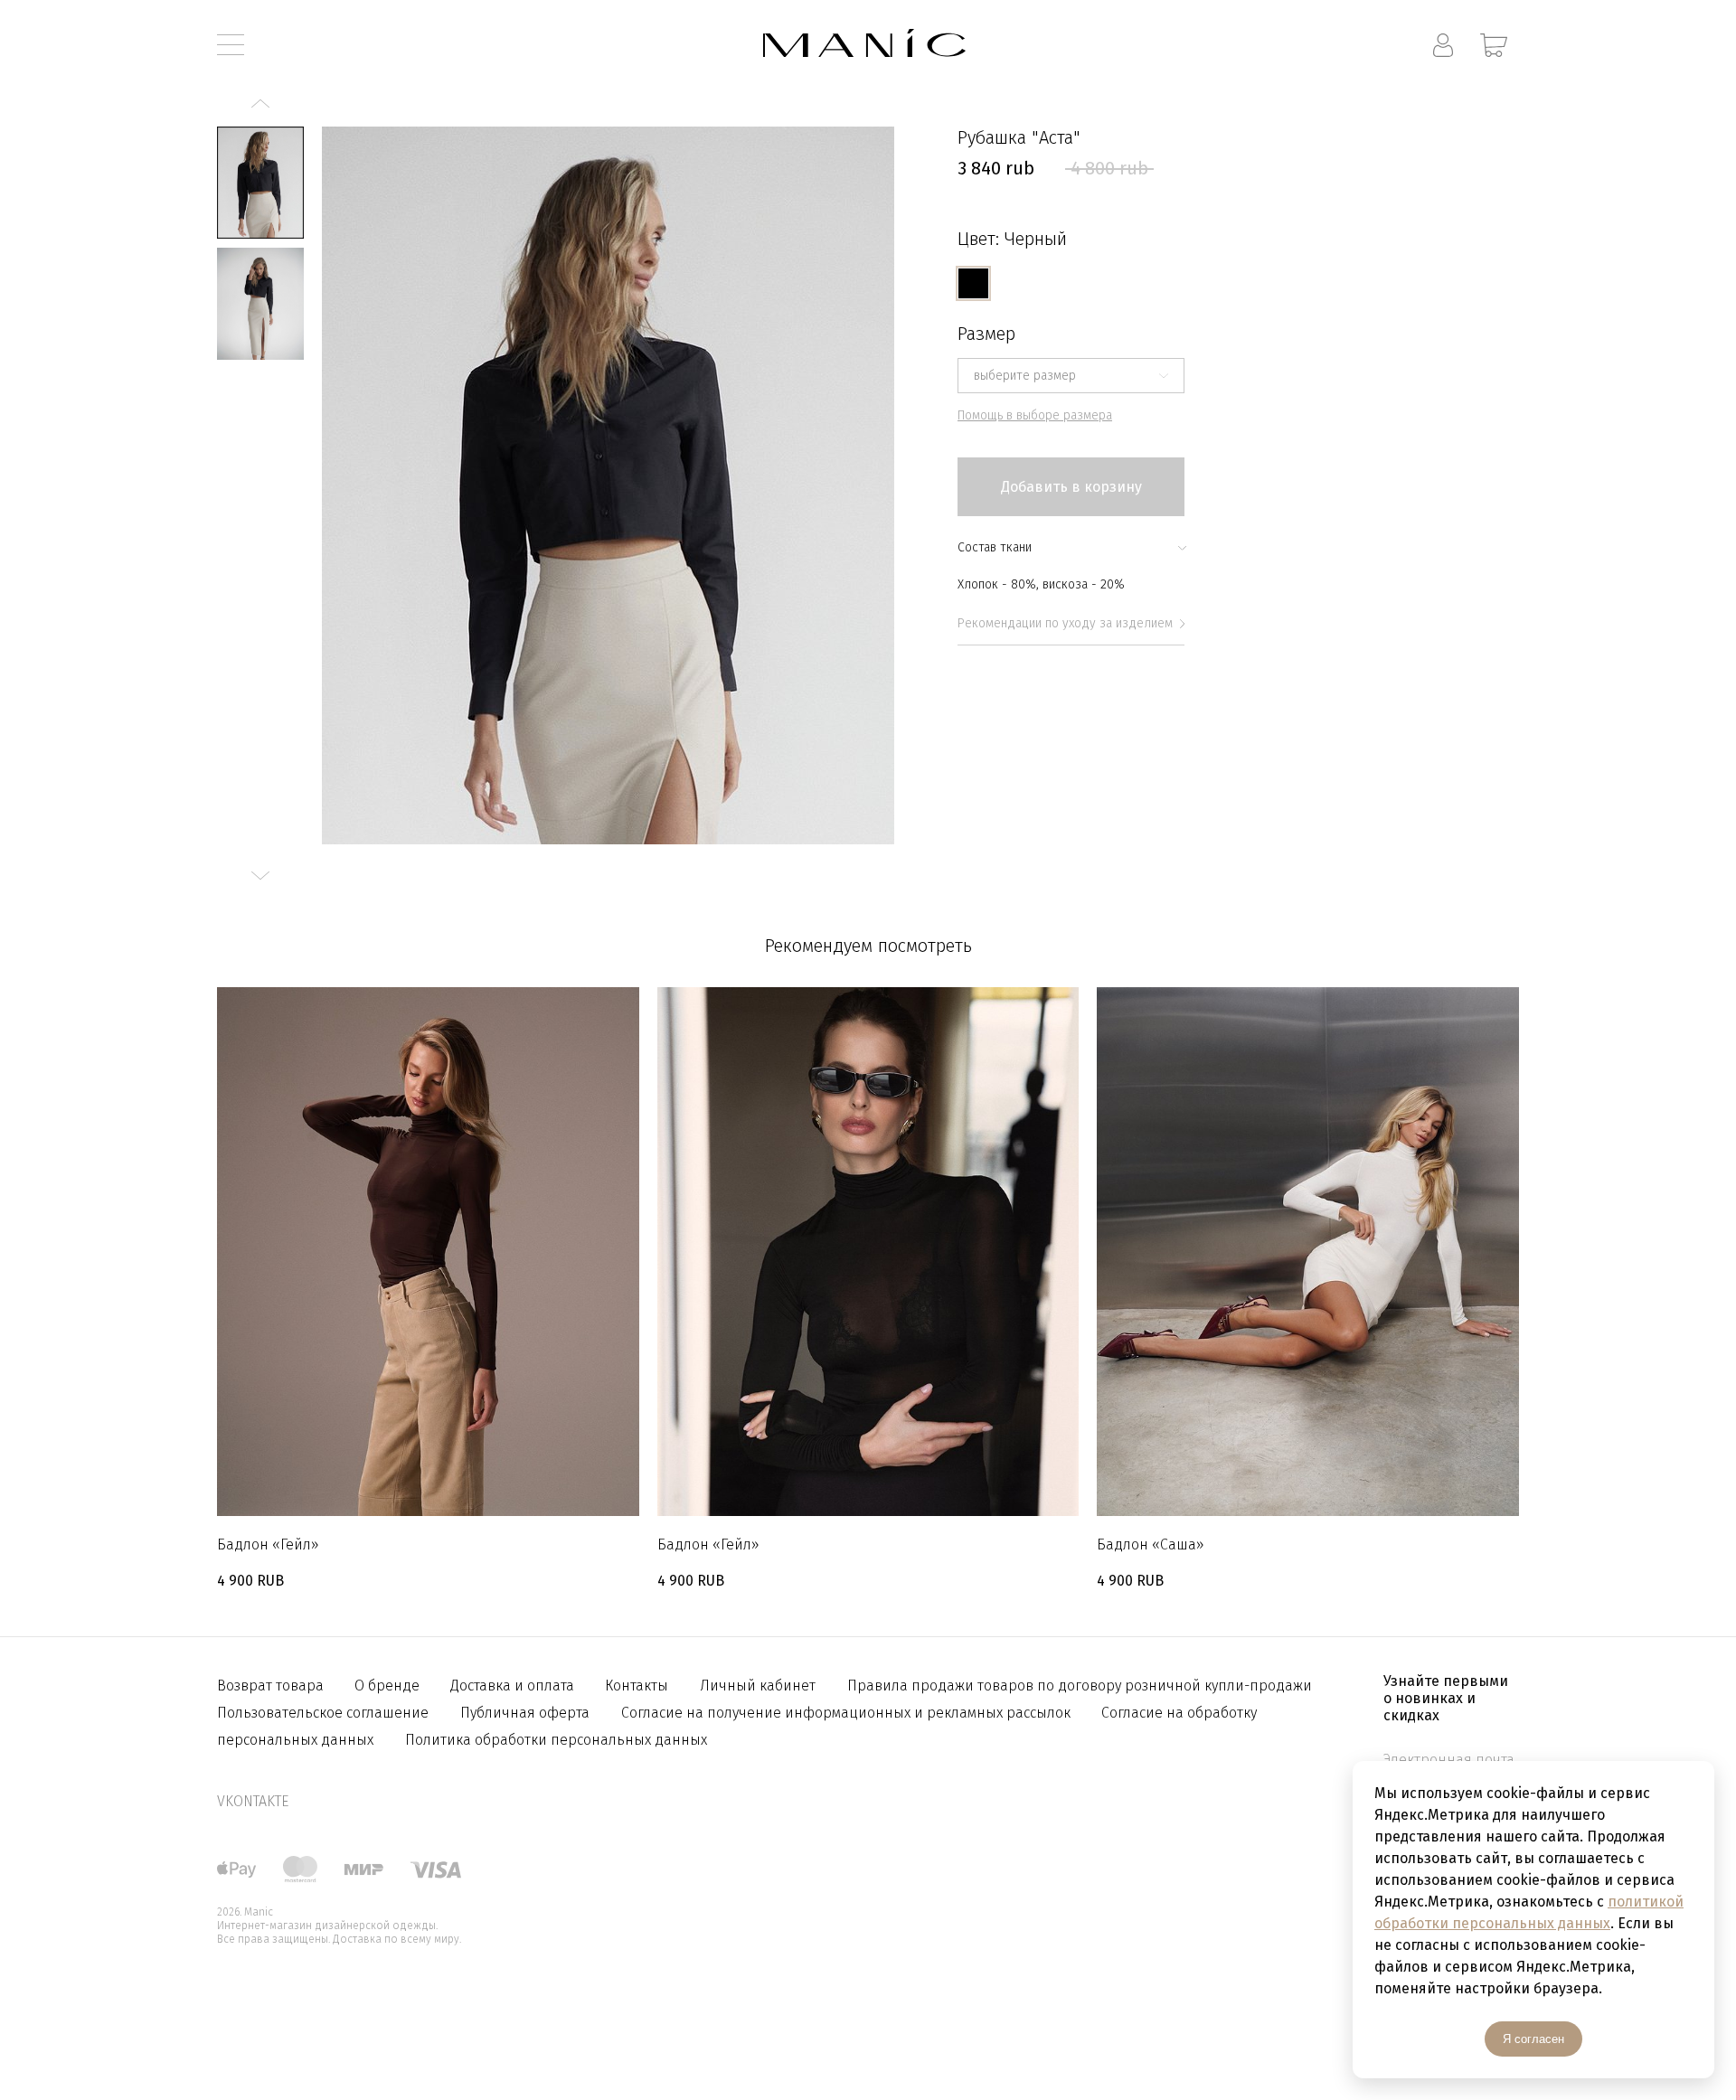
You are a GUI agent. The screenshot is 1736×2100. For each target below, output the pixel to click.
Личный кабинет (758, 1686)
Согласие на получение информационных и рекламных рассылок (848, 1713)
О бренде (389, 1686)
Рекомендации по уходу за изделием (1065, 623)
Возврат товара (272, 1686)
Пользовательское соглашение (323, 1713)
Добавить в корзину (1071, 487)
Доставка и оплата (514, 1686)
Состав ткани (995, 547)
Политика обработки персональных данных (556, 1740)
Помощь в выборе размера (1035, 415)
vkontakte (253, 1801)
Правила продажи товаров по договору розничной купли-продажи (1080, 1686)
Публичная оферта (525, 1713)
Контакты (637, 1686)
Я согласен (1533, 2039)
